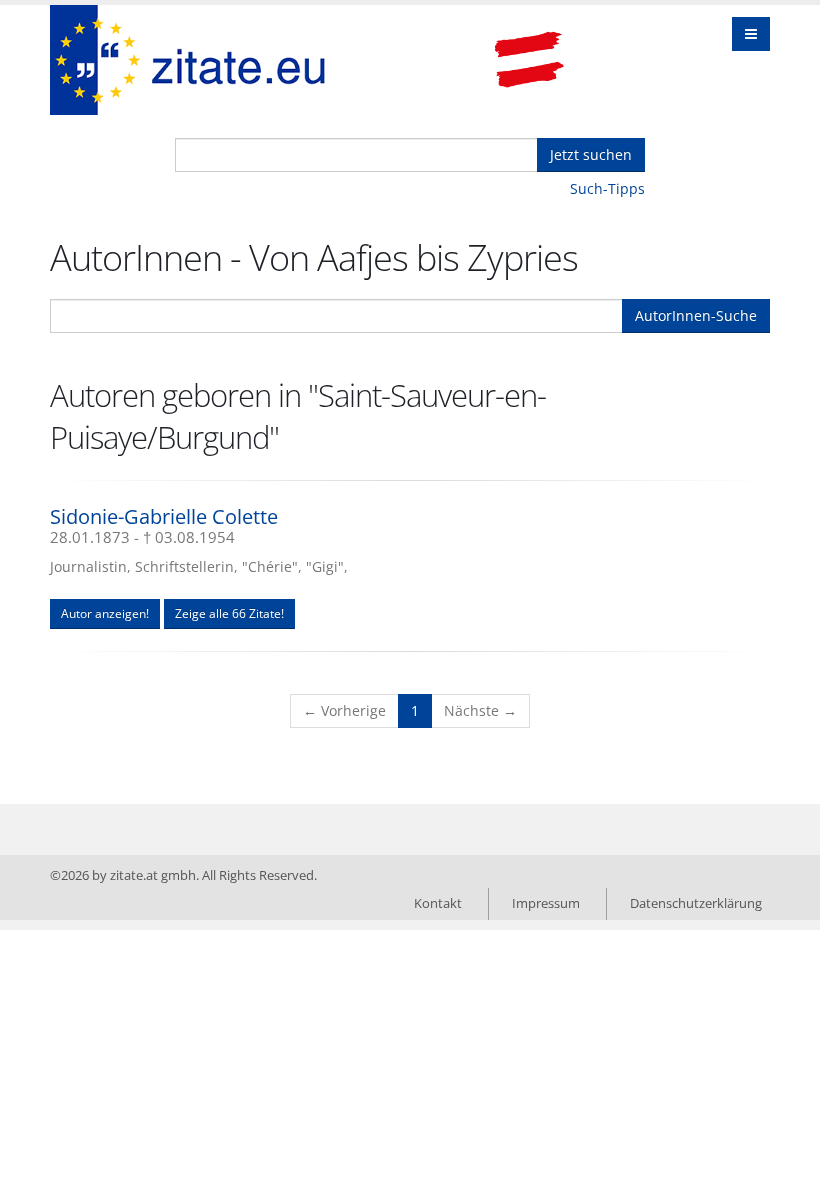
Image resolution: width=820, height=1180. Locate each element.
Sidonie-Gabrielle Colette (164, 516)
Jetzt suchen (591, 154)
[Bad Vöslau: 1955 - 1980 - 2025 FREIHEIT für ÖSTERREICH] (529, 60)
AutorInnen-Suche (696, 315)
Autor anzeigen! (105, 613)
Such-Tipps (607, 188)
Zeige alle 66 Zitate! (229, 613)
